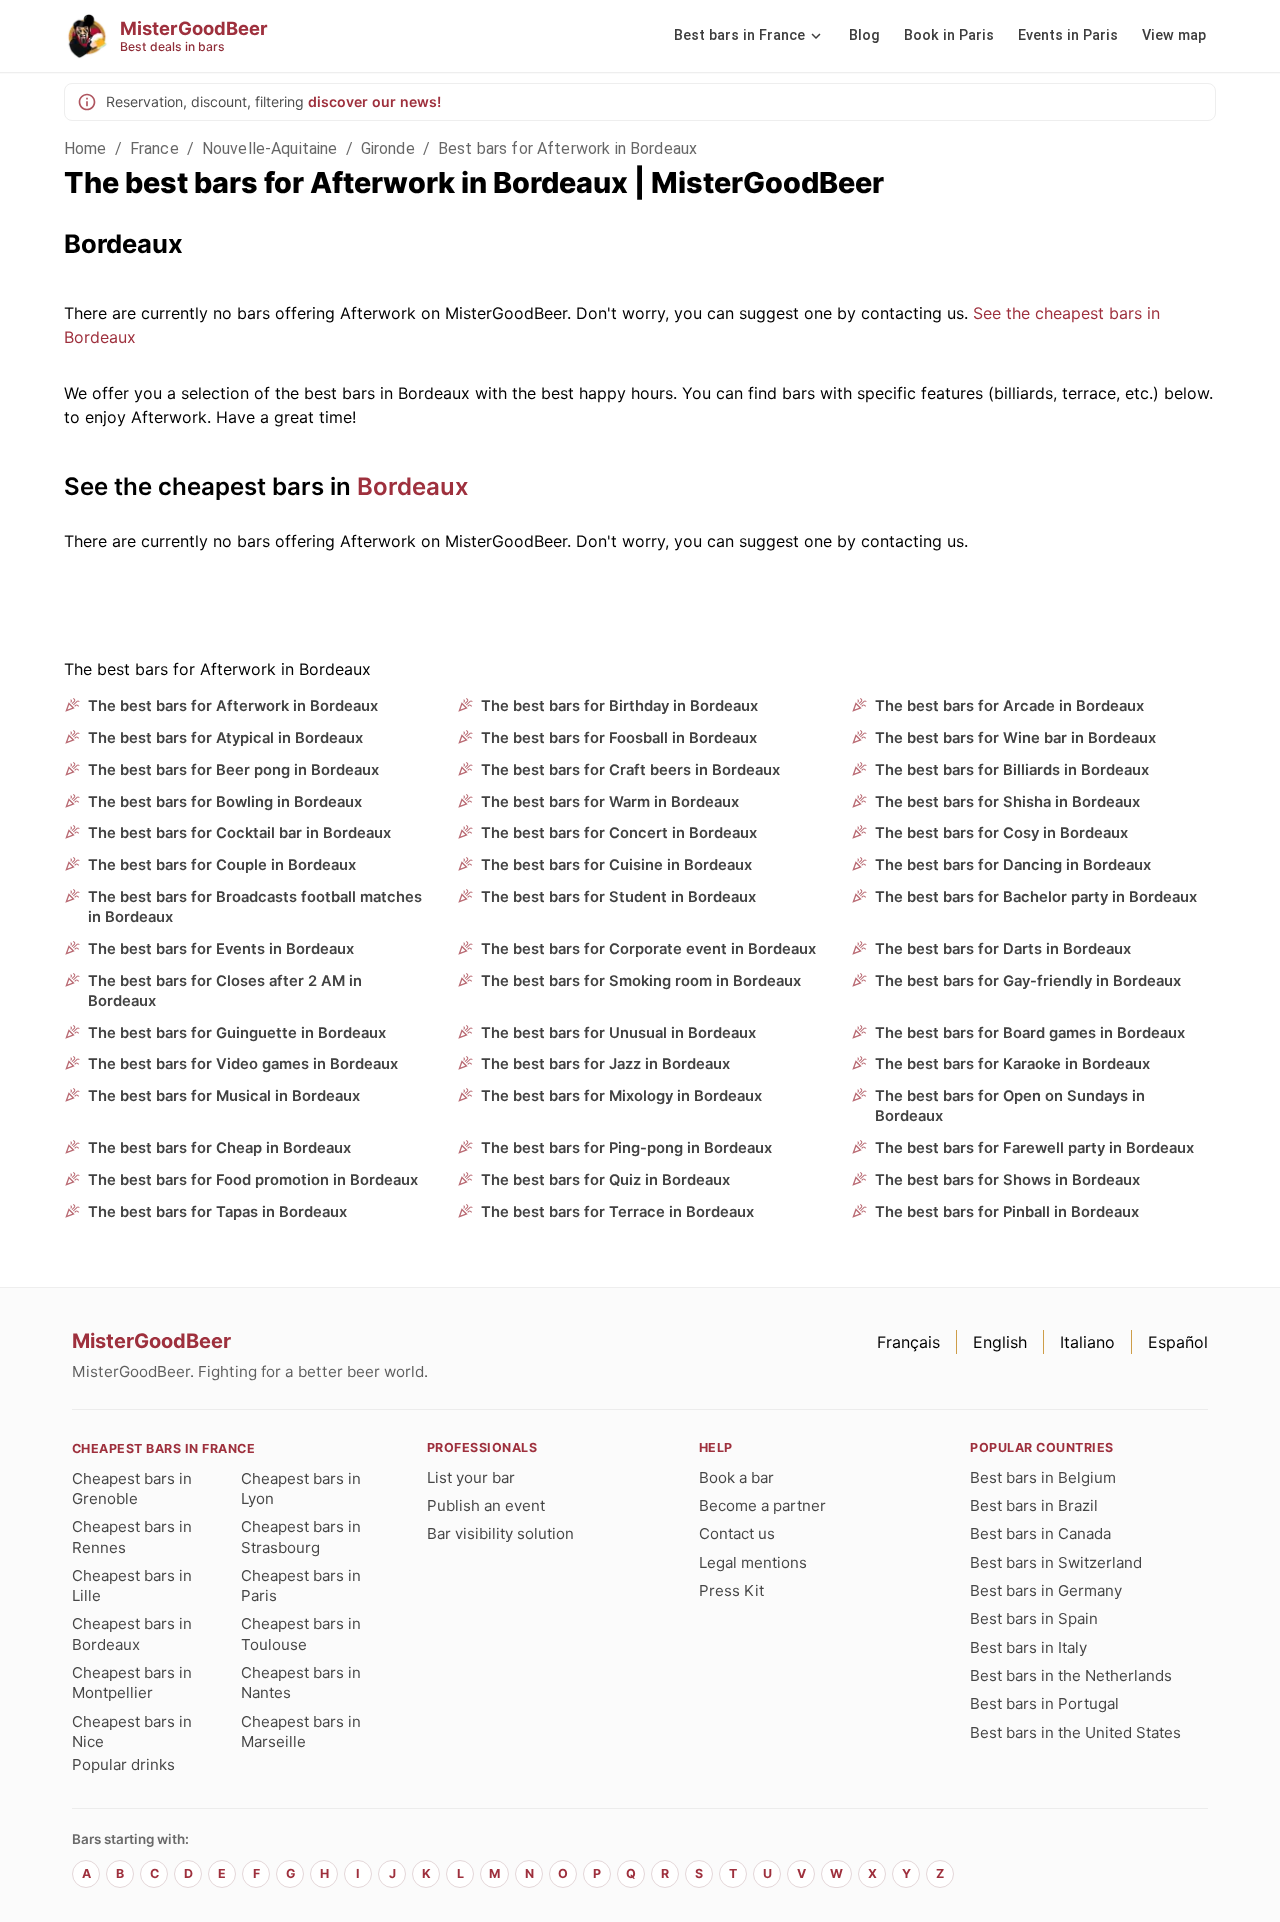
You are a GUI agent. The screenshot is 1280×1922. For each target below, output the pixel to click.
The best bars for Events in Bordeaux (221, 949)
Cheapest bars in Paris (301, 1585)
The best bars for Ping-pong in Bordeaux (626, 1148)
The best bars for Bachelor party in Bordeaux (1036, 897)
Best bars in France (739, 35)
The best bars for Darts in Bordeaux (1003, 949)
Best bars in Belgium (1043, 1477)
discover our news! (374, 101)
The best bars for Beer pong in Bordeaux (233, 770)
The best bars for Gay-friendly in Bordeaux (1028, 981)
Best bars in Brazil (1034, 1505)
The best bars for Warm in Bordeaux (610, 802)
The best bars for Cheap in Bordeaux (219, 1148)
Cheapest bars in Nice (132, 1731)
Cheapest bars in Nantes (301, 1682)
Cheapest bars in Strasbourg (301, 1536)
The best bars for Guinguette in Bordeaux (237, 1033)
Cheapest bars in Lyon (301, 1488)
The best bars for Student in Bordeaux (618, 897)
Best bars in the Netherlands (1071, 1675)
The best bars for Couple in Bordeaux (222, 865)
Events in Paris (1068, 35)
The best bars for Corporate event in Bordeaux (648, 949)
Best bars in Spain (1034, 1618)
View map (1174, 35)
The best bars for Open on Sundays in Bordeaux (1010, 1106)
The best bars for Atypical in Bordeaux (225, 738)
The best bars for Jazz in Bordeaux (605, 1064)
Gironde (388, 148)
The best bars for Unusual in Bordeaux (618, 1033)
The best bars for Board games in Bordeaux (1030, 1033)
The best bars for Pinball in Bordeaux (1007, 1212)
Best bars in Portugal (1044, 1703)
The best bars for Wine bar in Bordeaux (1015, 738)
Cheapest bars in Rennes (132, 1536)
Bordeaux (413, 486)
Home (85, 148)
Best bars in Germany (1046, 1590)
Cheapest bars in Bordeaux (132, 1633)
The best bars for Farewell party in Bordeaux (1034, 1148)
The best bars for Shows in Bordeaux (1007, 1180)
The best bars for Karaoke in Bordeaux (1012, 1064)
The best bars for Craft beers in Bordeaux (630, 770)
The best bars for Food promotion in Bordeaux (253, 1180)
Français (908, 1342)
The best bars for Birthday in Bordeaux (619, 706)
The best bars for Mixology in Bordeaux (621, 1096)
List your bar (471, 1477)
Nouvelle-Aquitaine (270, 148)
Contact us (737, 1533)
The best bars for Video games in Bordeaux (243, 1064)
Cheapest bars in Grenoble (132, 1488)
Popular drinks (123, 1764)
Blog (864, 35)
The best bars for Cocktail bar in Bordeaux (239, 833)
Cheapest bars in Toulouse (301, 1633)
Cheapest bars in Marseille (301, 1731)
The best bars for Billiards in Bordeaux (1012, 770)
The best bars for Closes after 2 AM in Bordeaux (225, 991)
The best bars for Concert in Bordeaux (619, 833)
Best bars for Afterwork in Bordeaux (567, 148)
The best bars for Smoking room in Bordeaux (641, 981)
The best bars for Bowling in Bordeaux (225, 802)
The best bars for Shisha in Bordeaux (1007, 802)
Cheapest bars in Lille (132, 1585)
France (154, 148)
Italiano (1087, 1342)
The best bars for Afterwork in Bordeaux (233, 706)
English (1000, 1342)
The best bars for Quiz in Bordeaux (605, 1180)
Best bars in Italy (1028, 1647)
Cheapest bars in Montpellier (132, 1682)
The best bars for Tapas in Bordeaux (217, 1212)
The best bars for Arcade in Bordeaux (1009, 706)
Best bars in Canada (1040, 1533)
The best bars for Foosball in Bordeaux (619, 738)
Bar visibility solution (500, 1533)
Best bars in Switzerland (1056, 1562)
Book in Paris (949, 35)
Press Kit (731, 1590)
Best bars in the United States (1075, 1732)
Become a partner (762, 1505)
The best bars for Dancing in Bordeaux (1013, 865)
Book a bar (736, 1477)
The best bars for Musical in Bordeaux (224, 1096)
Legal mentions (753, 1562)
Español (1178, 1342)
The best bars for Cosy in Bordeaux (1001, 833)
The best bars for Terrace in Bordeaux (617, 1212)
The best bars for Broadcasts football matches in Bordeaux (255, 907)
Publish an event (486, 1505)
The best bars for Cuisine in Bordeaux (616, 865)
